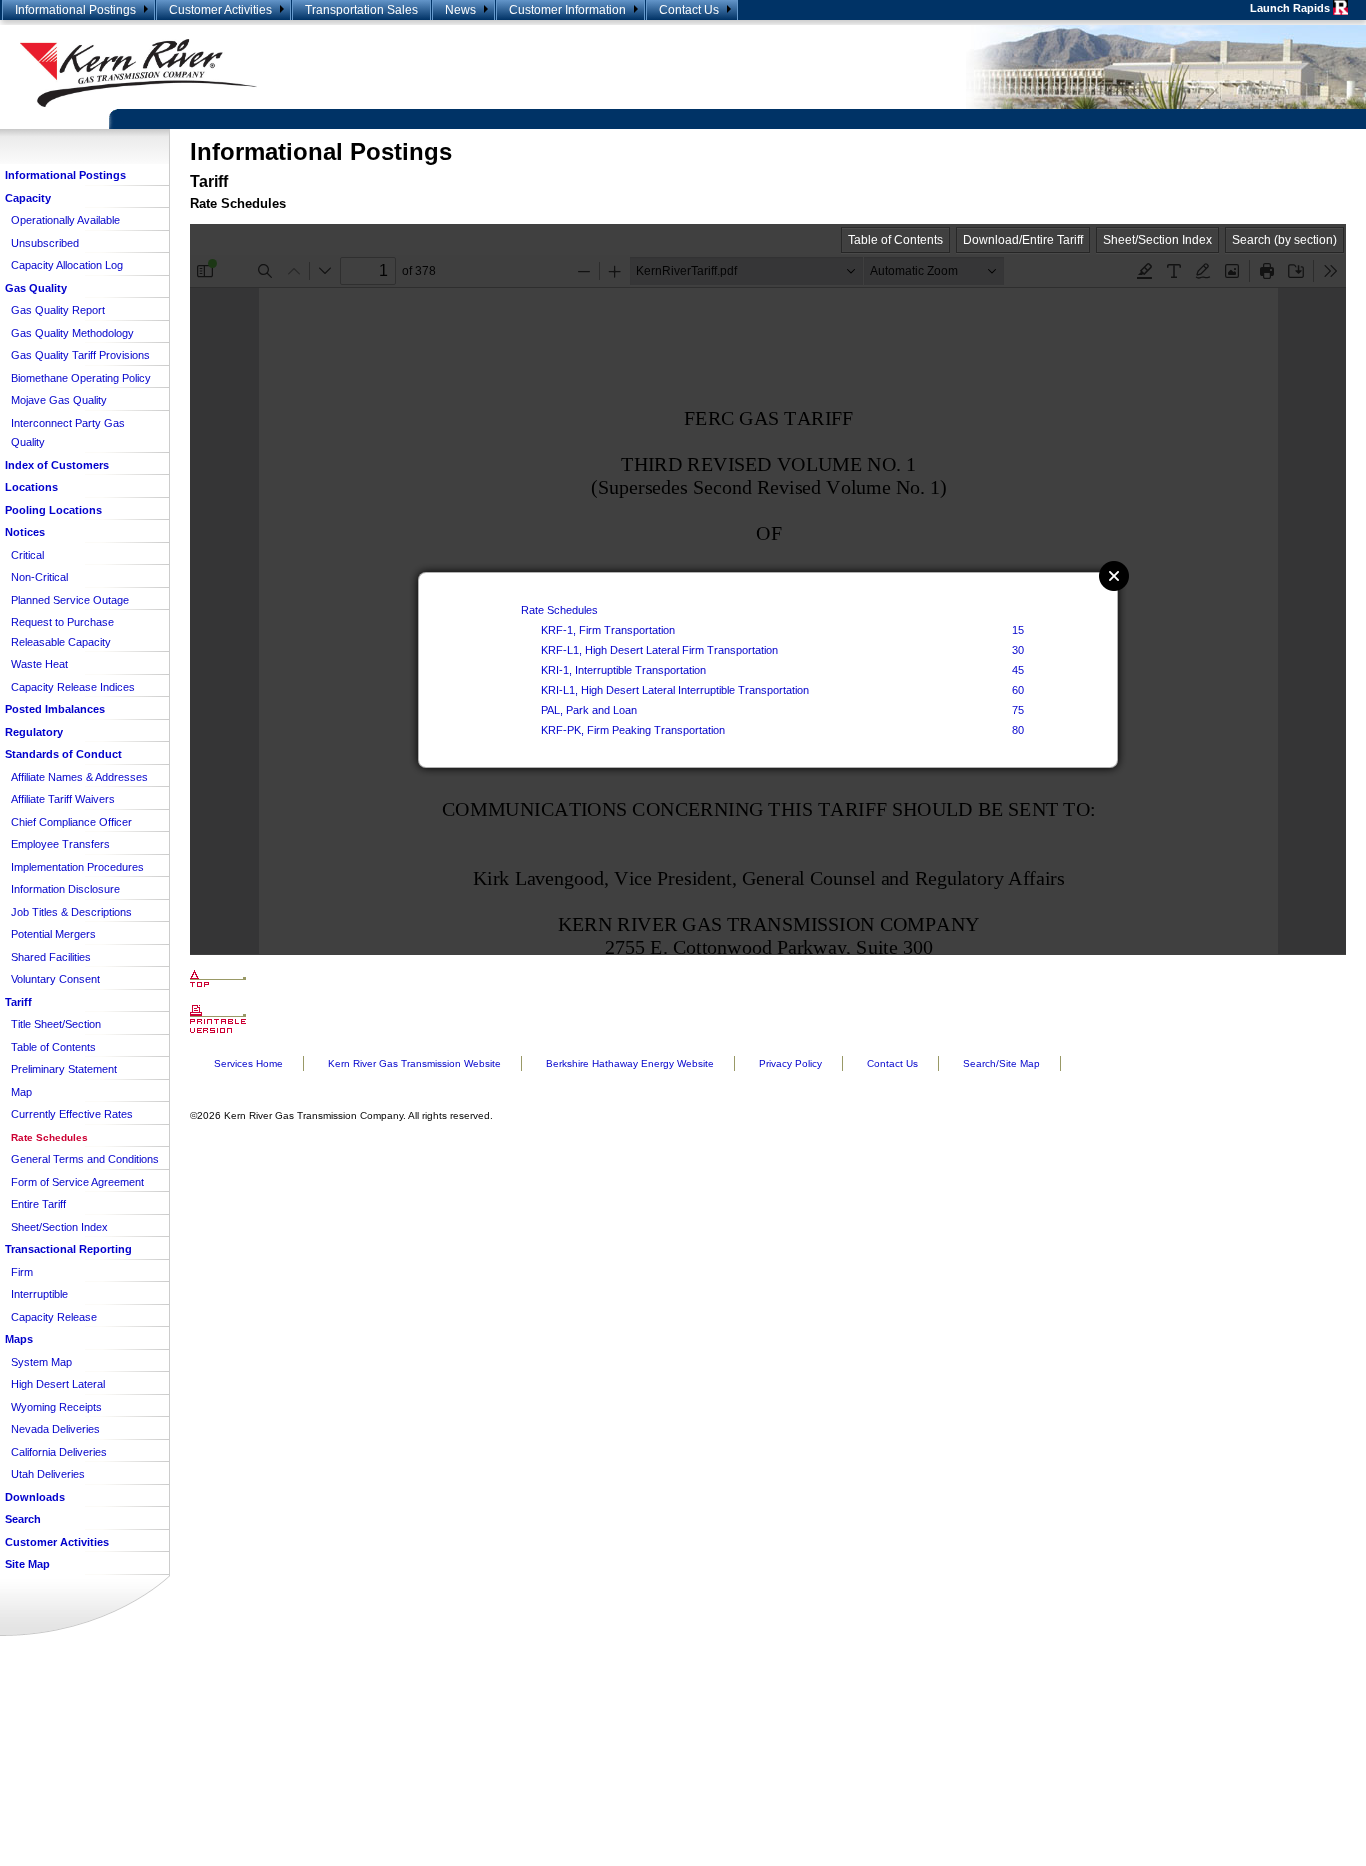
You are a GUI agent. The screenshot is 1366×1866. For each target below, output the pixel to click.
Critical (27, 555)
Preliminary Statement (64, 1069)
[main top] (218, 978)
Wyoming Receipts (56, 1407)
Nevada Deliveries (55, 1429)
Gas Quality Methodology (72, 333)
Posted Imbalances (55, 709)
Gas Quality (36, 288)
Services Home (248, 1063)
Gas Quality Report (58, 310)
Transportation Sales (361, 10)
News (460, 10)
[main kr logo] (341, 73)
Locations (31, 487)
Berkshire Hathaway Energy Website (630, 1063)
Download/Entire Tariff (1023, 240)
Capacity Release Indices (73, 687)
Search (23, 1519)
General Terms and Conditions (85, 1159)
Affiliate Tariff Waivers (63, 799)
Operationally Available (65, 220)
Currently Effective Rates (72, 1114)
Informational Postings (75, 10)
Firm (22, 1272)
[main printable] (218, 1019)
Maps (19, 1339)
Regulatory (34, 732)
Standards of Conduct (63, 754)
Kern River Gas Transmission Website (414, 1063)
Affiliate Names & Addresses (79, 777)
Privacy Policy (790, 1063)
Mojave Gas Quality (59, 400)
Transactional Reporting (68, 1249)
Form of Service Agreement (77, 1182)
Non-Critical (39, 577)
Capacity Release (54, 1317)
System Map (41, 1362)
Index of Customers (57, 465)
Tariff (18, 1002)
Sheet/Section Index (59, 1227)
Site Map (27, 1564)
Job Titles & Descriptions (71, 912)
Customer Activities (220, 10)
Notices (25, 532)
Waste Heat (39, 664)
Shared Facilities (51, 957)
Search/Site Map (1001, 1063)
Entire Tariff (38, 1204)
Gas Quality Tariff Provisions (80, 355)
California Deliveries (59, 1452)
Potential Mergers (53, 934)
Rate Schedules (49, 1137)
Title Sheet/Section (56, 1024)
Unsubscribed (45, 243)
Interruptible (39, 1294)
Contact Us (689, 10)
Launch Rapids (1291, 8)
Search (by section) (1284, 240)
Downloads (35, 1497)
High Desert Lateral (58, 1384)
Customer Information (567, 10)
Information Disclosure (65, 889)
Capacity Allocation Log (67, 265)
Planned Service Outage (70, 600)
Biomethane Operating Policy (81, 378)
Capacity (28, 198)
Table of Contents (53, 1047)
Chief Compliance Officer (71, 822)
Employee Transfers (60, 844)
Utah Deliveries (48, 1474)
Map (21, 1092)
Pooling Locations (53, 510)
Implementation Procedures (77, 867)
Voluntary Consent (55, 979)
